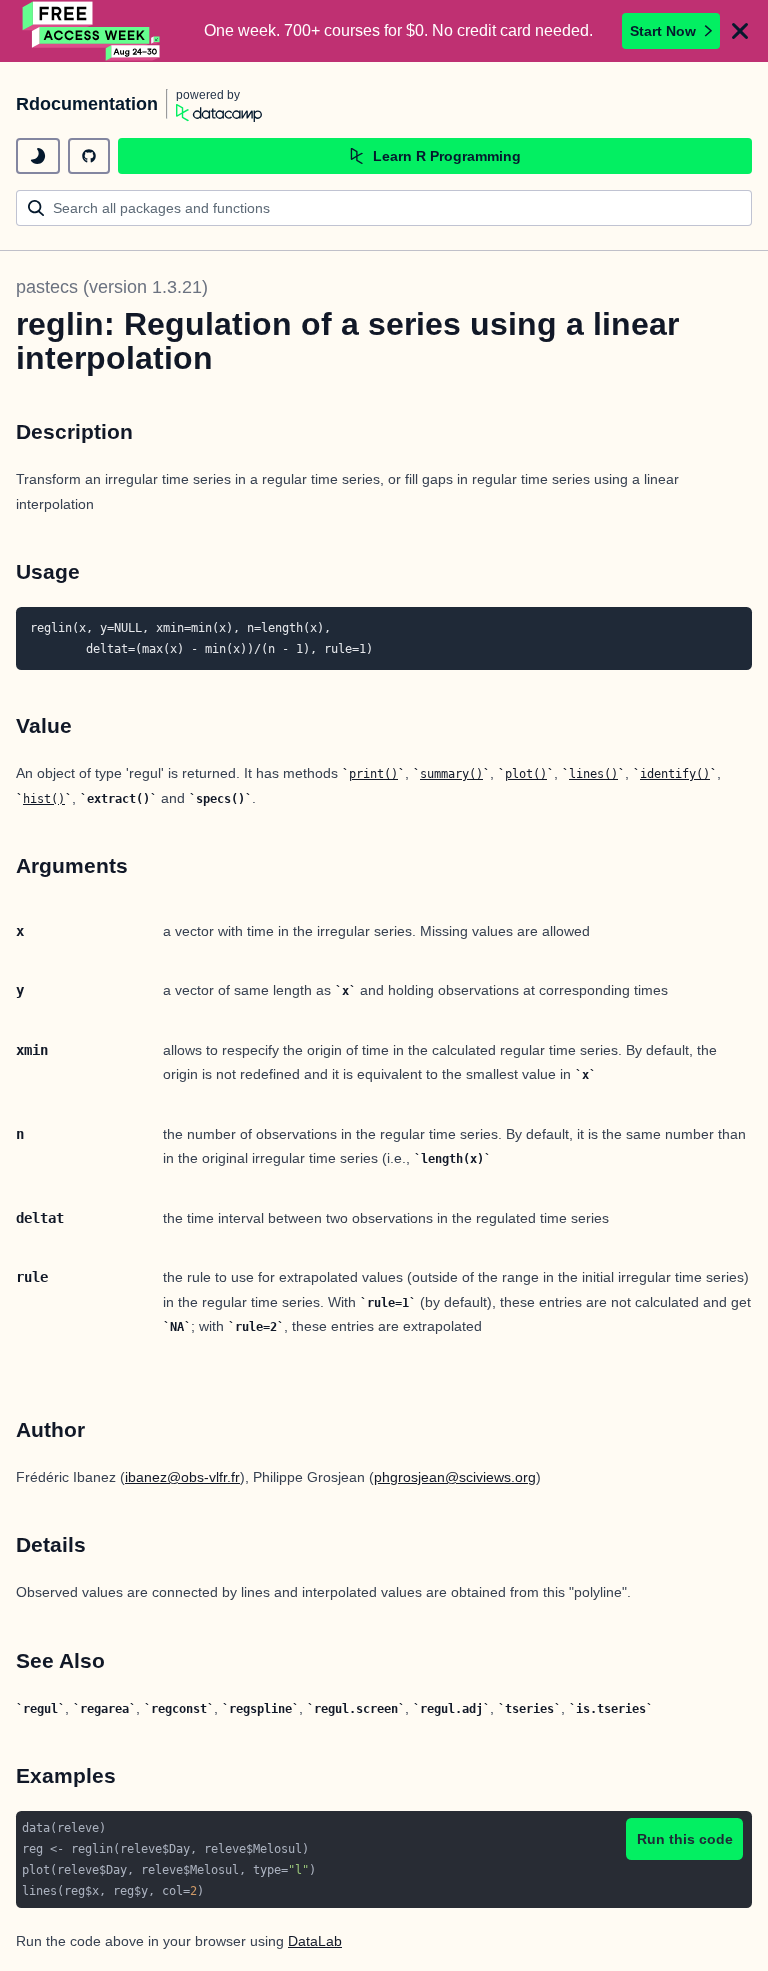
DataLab (315, 1941)
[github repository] (89, 156)
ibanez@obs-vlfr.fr (182, 1477)
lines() (593, 774)
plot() (526, 774)
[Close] (740, 31)
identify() (675, 774)
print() (373, 774)
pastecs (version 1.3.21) (112, 287)
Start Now (663, 31)
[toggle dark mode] (38, 156)
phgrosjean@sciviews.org (455, 1477)
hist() (44, 799)
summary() (451, 774)
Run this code (685, 1839)
